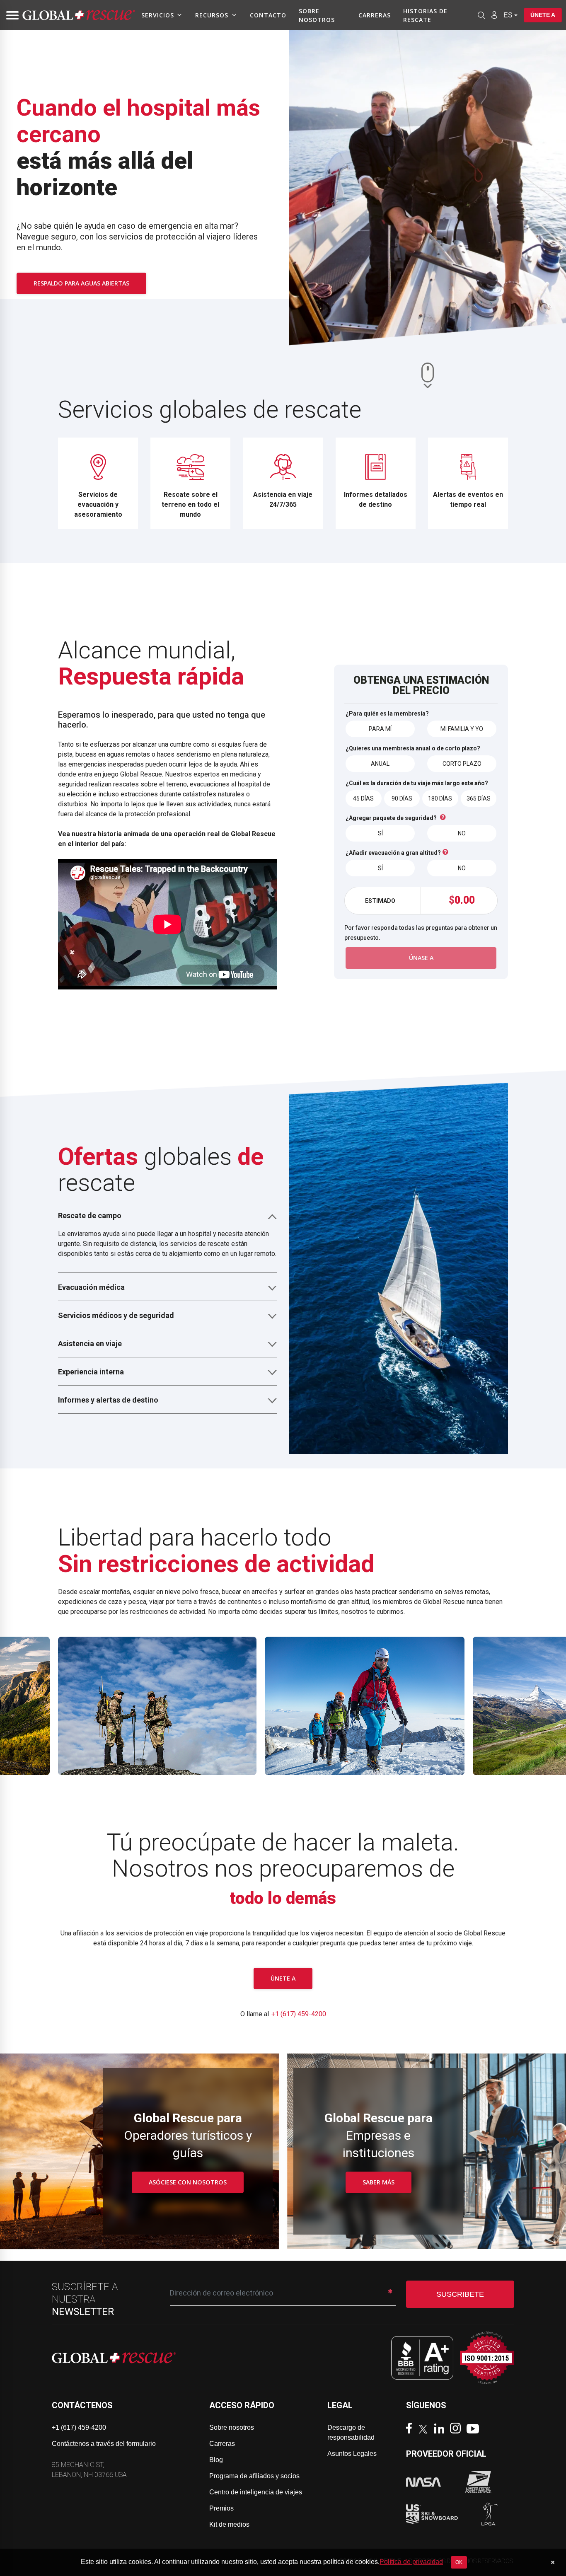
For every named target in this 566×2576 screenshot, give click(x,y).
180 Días (440, 798)
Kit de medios (229, 2524)
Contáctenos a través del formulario (104, 2444)
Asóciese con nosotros (188, 2182)
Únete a (543, 15)
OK (459, 2562)
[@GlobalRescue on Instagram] (457, 2429)
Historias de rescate (425, 15)
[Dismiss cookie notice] (553, 2562)
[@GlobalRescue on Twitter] (425, 2430)
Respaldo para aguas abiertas (81, 283)
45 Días (363, 798)
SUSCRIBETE (460, 2294)
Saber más (379, 2182)
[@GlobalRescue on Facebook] (411, 2429)
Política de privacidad (411, 2562)
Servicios (158, 15)
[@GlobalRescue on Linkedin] (441, 2430)
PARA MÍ (380, 729)
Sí (380, 833)
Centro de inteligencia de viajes (256, 2492)
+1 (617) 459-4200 (299, 2014)
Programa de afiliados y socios (254, 2476)
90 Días (402, 798)
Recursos (212, 15)
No (462, 833)
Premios (221, 2508)
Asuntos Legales (352, 2454)
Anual (380, 764)
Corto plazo (462, 764)
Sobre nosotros (317, 15)
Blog (216, 2460)
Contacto (268, 15)
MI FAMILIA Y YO (462, 729)
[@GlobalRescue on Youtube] (475, 2430)
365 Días (479, 798)
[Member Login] (494, 15)
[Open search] (481, 15)
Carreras (375, 15)
